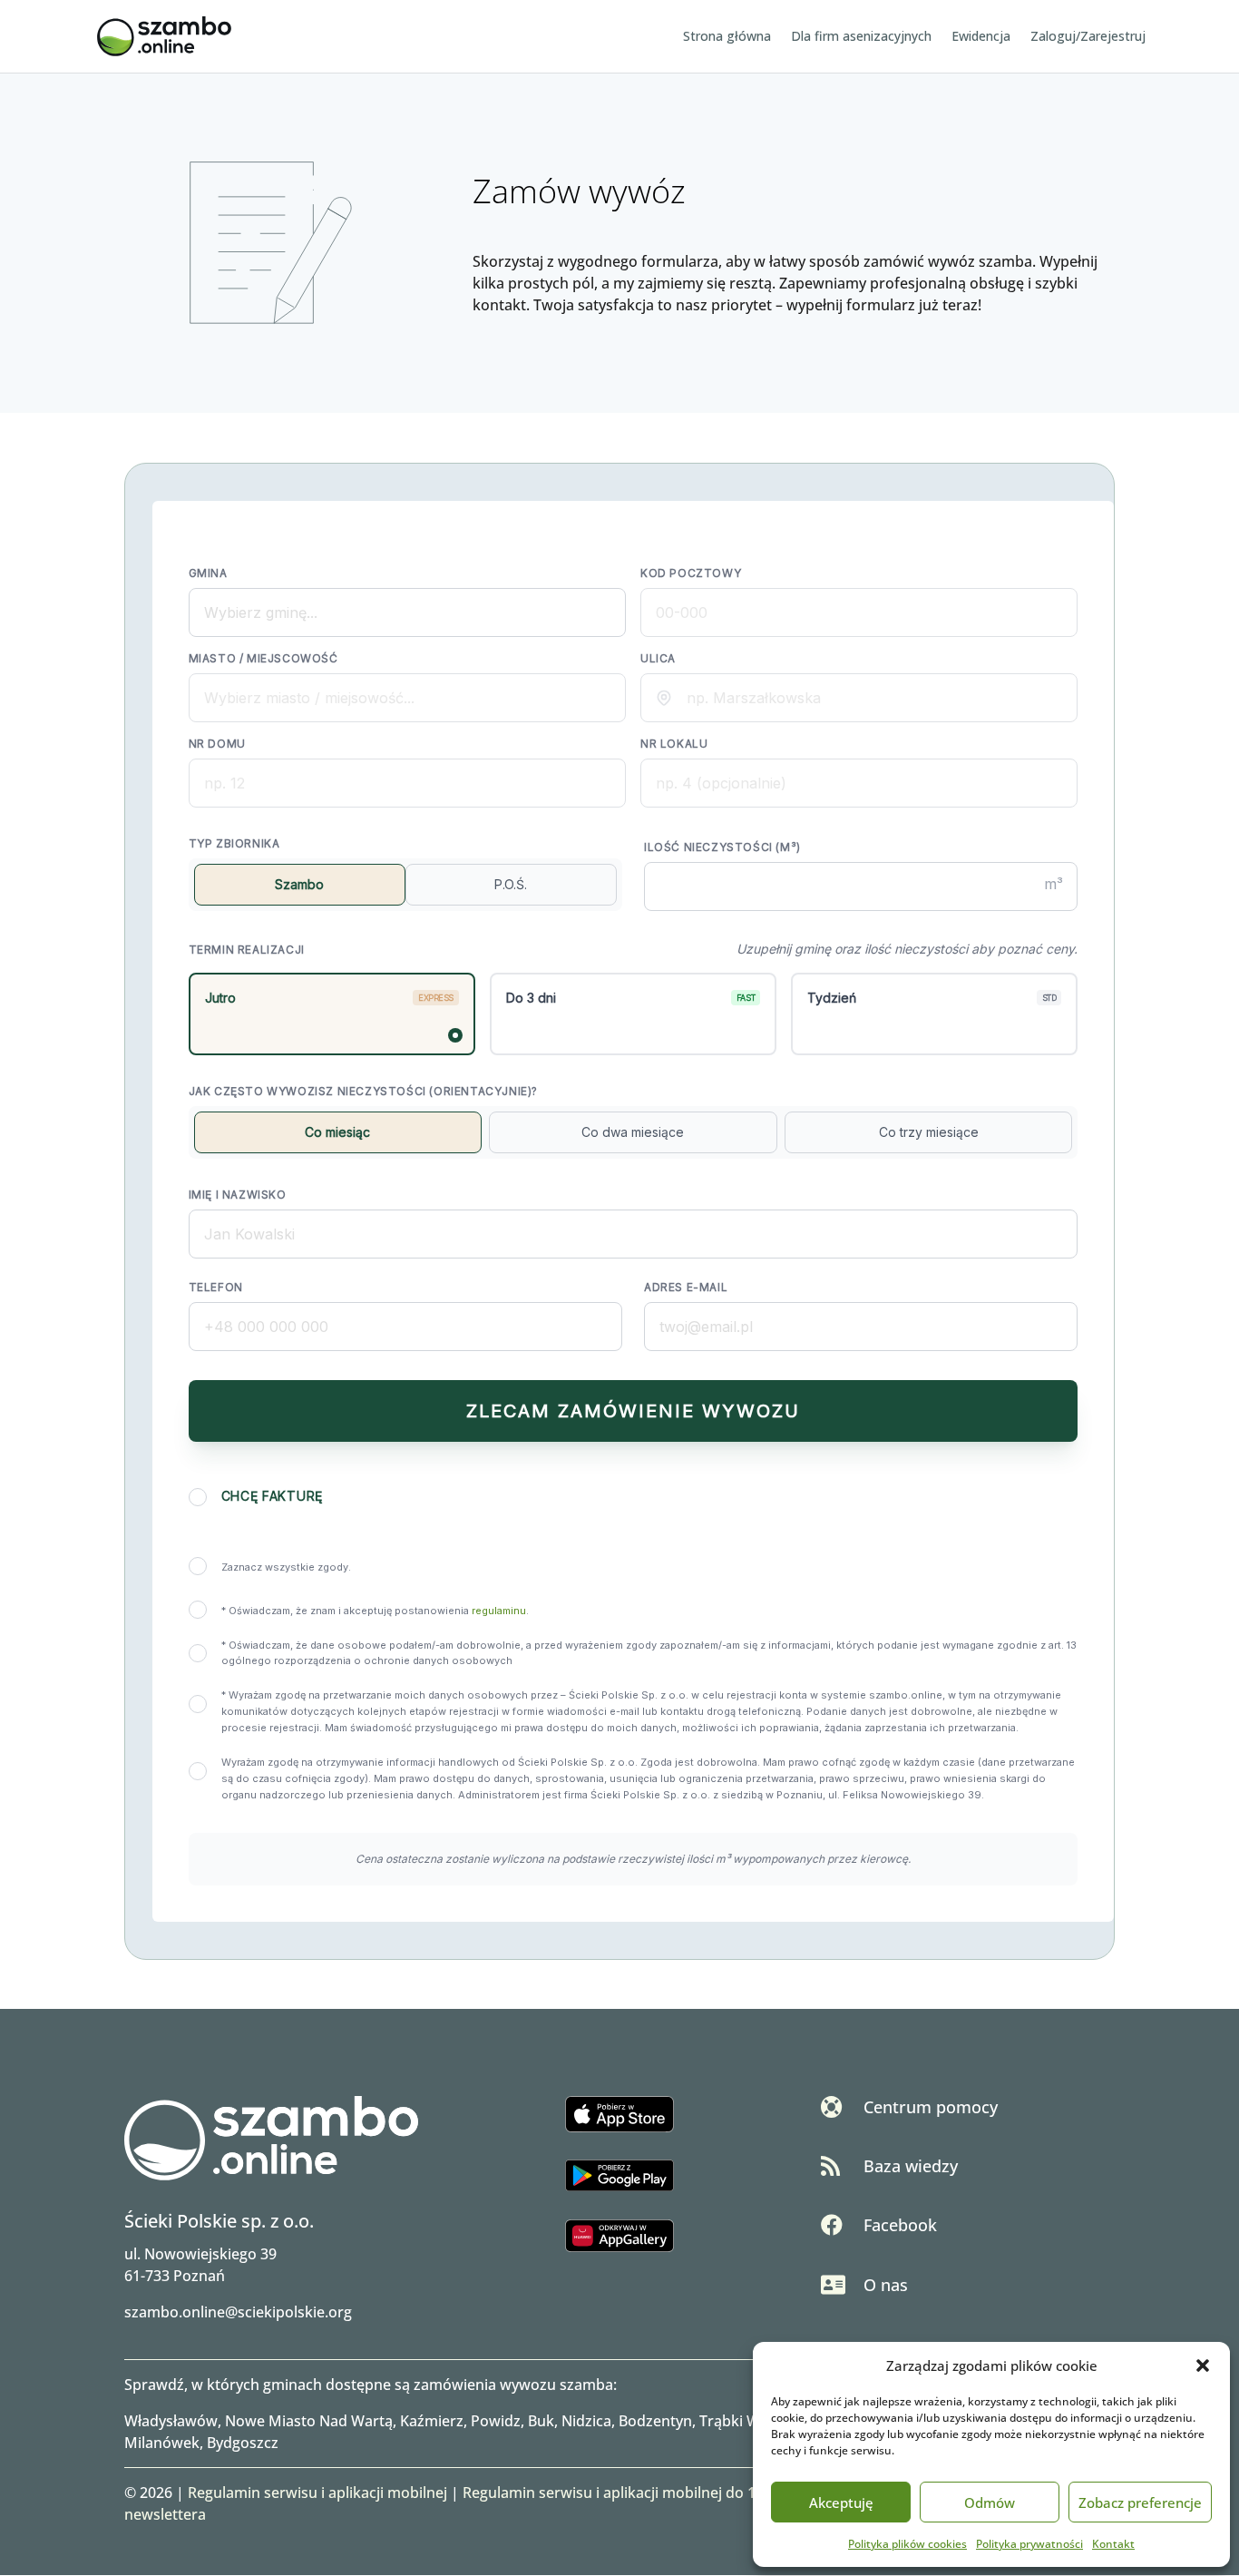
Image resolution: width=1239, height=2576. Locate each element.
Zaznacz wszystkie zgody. (286, 1567)
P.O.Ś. (511, 884)
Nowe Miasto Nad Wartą (309, 2421)
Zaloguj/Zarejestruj (1088, 37)
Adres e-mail (686, 1287)
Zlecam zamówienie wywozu (633, 1411)
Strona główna (727, 37)
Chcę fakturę (272, 1496)
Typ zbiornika (234, 843)
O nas (886, 2285)
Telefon (216, 1287)
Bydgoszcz (243, 2443)
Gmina (208, 573)
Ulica (658, 658)
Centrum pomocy (931, 2107)
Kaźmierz (432, 2421)
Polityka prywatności (1029, 2544)
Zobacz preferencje (1140, 2503)
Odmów (990, 2503)
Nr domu (217, 744)
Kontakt (1113, 2544)
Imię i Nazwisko (238, 1195)
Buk (541, 2421)
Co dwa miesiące (633, 1132)
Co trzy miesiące (929, 1132)
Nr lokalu (674, 744)
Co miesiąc (337, 1132)
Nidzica (586, 2421)
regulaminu (499, 1611)
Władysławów (171, 2421)
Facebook (900, 2225)
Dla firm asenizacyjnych (861, 37)
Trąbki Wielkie (747, 2421)
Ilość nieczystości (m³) (722, 847)
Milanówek (162, 2443)
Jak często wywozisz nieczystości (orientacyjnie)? (363, 1091)
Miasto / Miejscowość (263, 658)
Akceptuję (841, 2503)
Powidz (496, 2421)
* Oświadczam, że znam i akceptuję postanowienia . (375, 1611)
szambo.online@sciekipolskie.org (238, 2312)
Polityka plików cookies (907, 2544)
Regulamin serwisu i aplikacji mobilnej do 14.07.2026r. (646, 2493)
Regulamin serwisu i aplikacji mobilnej (317, 2493)
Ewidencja (981, 37)
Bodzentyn (655, 2421)
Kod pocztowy (691, 573)
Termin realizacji (247, 950)
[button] (1203, 2365)
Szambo (299, 884)
